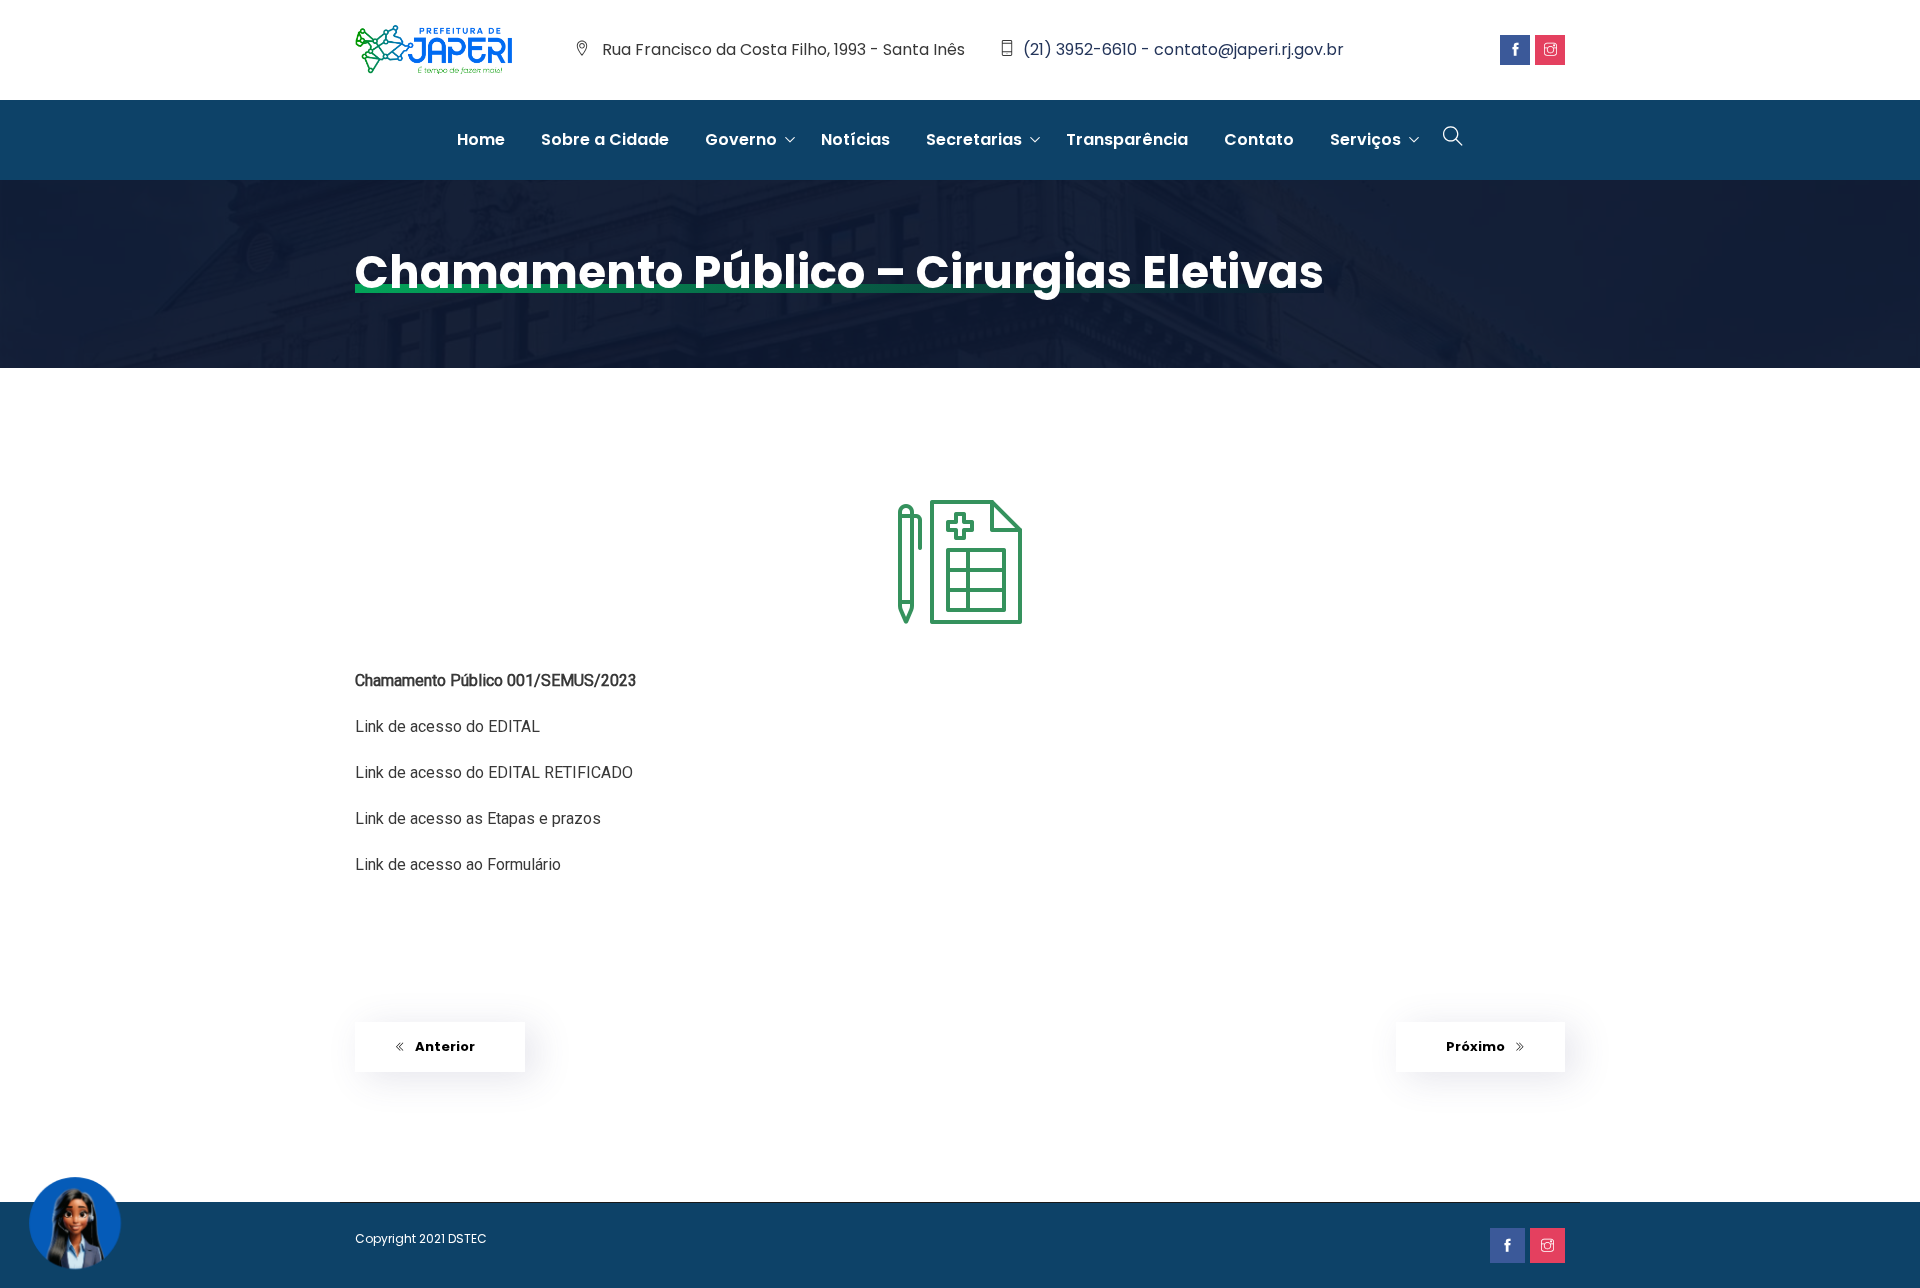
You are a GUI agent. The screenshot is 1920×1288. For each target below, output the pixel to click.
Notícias (855, 139)
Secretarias (974, 139)
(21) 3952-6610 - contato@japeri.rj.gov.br (1183, 49)
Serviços (1365, 139)
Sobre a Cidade (605, 139)
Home (481, 139)
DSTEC (467, 1238)
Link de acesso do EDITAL (447, 726)
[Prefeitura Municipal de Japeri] (434, 51)
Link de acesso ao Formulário (458, 864)
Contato (1259, 139)
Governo (741, 139)
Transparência (1127, 139)
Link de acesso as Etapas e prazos (478, 818)
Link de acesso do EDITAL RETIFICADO (494, 772)
